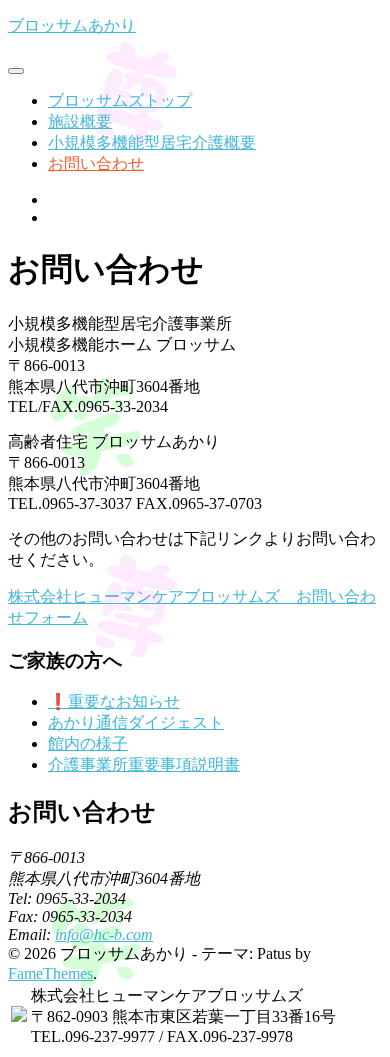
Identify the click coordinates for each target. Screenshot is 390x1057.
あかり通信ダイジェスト (136, 722)
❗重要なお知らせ (114, 701)
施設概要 (80, 121)
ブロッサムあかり (72, 25)
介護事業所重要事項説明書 (144, 764)
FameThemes (50, 973)
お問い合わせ (96, 163)
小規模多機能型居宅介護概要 (152, 142)
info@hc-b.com (104, 934)
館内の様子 (88, 743)
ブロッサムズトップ (120, 100)
